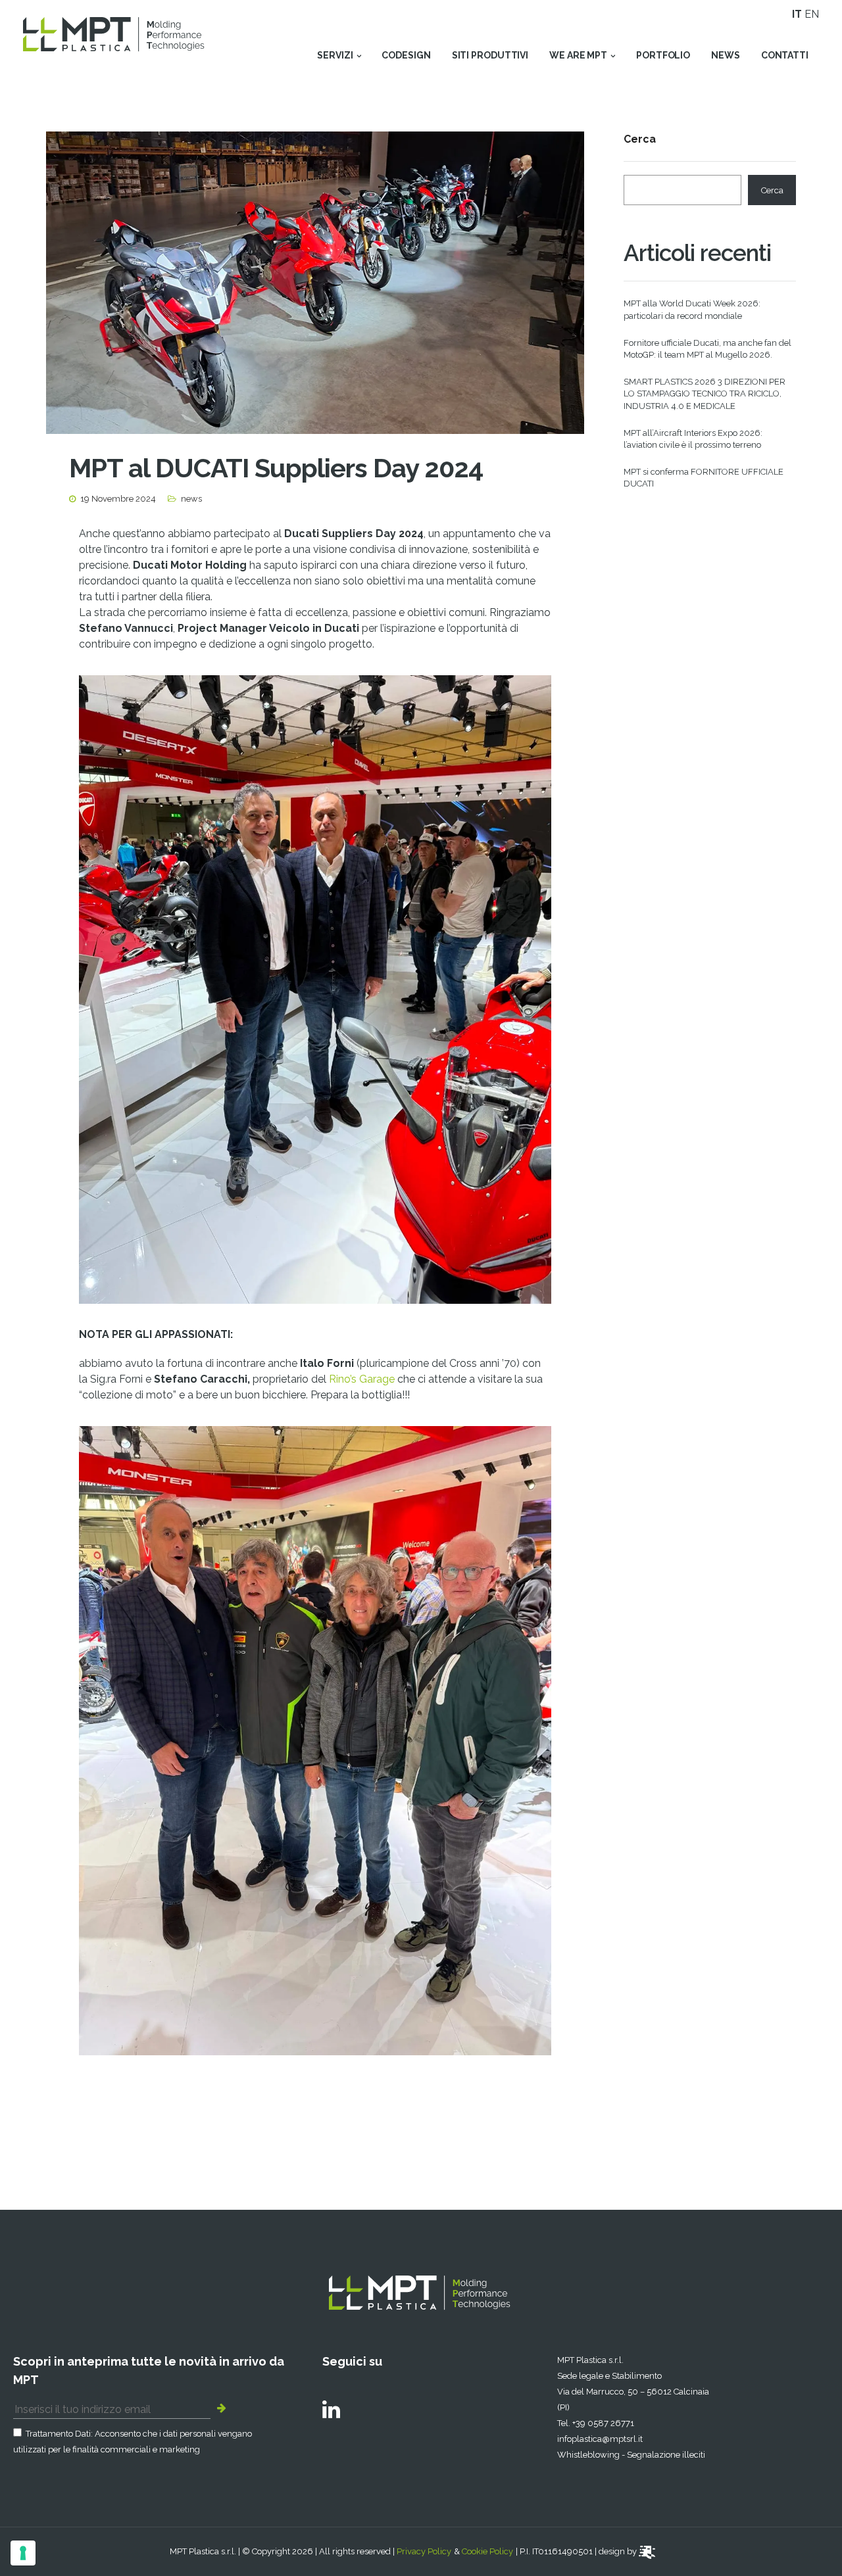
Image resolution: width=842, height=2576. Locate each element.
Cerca (640, 140)
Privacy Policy (424, 2551)
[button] (225, 2407)
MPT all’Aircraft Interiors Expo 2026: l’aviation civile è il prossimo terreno (693, 439)
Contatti (785, 55)
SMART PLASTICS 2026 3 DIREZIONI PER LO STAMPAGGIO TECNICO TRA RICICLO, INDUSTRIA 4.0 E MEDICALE (705, 394)
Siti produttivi (490, 55)
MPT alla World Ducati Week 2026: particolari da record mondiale (692, 309)
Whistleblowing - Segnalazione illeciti (631, 2455)
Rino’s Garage (362, 1379)
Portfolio (663, 55)
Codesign (406, 55)
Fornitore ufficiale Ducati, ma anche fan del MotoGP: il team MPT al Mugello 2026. (707, 349)
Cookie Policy (487, 2551)
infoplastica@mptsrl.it (600, 2439)
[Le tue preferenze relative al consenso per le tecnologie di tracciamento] (23, 2553)
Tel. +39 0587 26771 (596, 2423)
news (726, 55)
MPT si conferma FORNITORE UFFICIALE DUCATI (704, 478)
